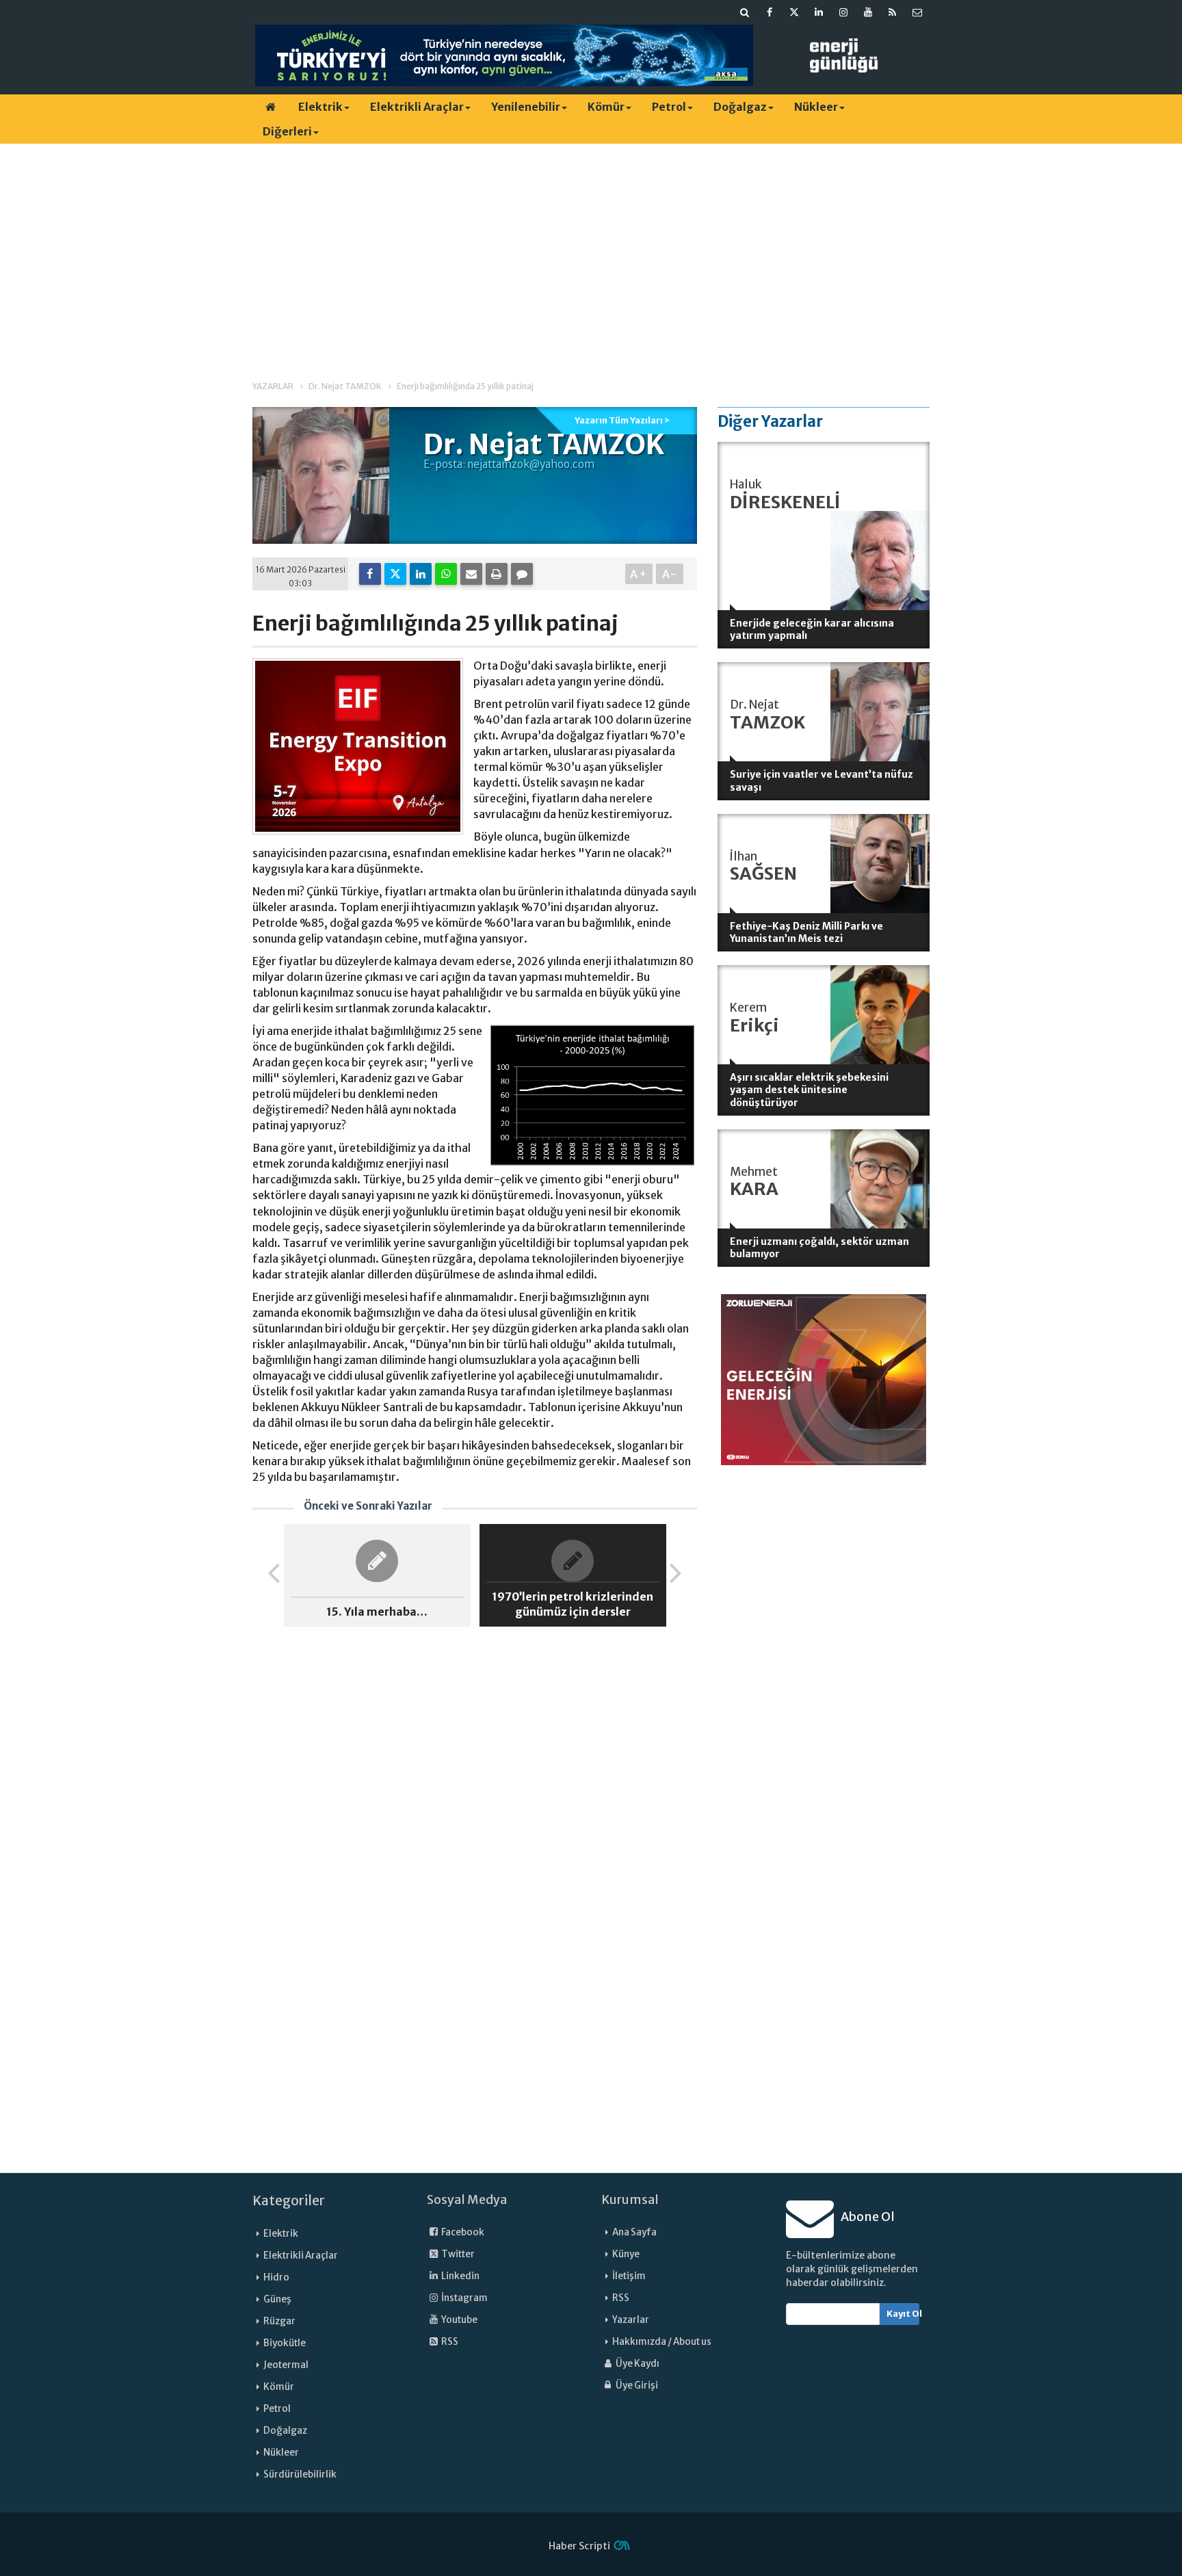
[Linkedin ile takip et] (819, 12)
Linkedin (460, 2276)
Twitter (457, 2254)
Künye (626, 2254)
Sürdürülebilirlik (300, 2474)
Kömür (606, 107)
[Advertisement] (591, 250)
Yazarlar (631, 2320)
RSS (449, 2342)
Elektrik (320, 107)
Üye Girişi (636, 2386)
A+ (639, 574)
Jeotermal (286, 2365)
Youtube (459, 2320)
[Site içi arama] (745, 12)
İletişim (629, 2276)
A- (670, 574)
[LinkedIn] (421, 574)
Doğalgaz (740, 107)
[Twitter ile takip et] (794, 12)
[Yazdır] (497, 574)
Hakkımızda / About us (662, 2342)
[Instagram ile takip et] (843, 12)
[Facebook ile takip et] (770, 12)
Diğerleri (287, 131)
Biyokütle (285, 2343)
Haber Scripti (579, 2546)
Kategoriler (289, 2200)
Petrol (669, 107)
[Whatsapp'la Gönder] (446, 574)
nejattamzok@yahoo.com (531, 464)
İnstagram (464, 2298)
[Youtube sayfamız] (868, 12)
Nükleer (816, 107)
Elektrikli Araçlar (417, 107)
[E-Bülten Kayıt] (917, 12)
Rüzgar (279, 2321)
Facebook (462, 2232)
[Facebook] (370, 574)
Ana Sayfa (634, 2232)
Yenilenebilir (526, 107)
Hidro (276, 2277)
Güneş (277, 2299)
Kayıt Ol (903, 2314)
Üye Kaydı (637, 2364)
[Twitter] (395, 574)
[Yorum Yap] (522, 574)
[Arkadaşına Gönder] (471, 574)
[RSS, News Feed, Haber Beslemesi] (893, 12)
